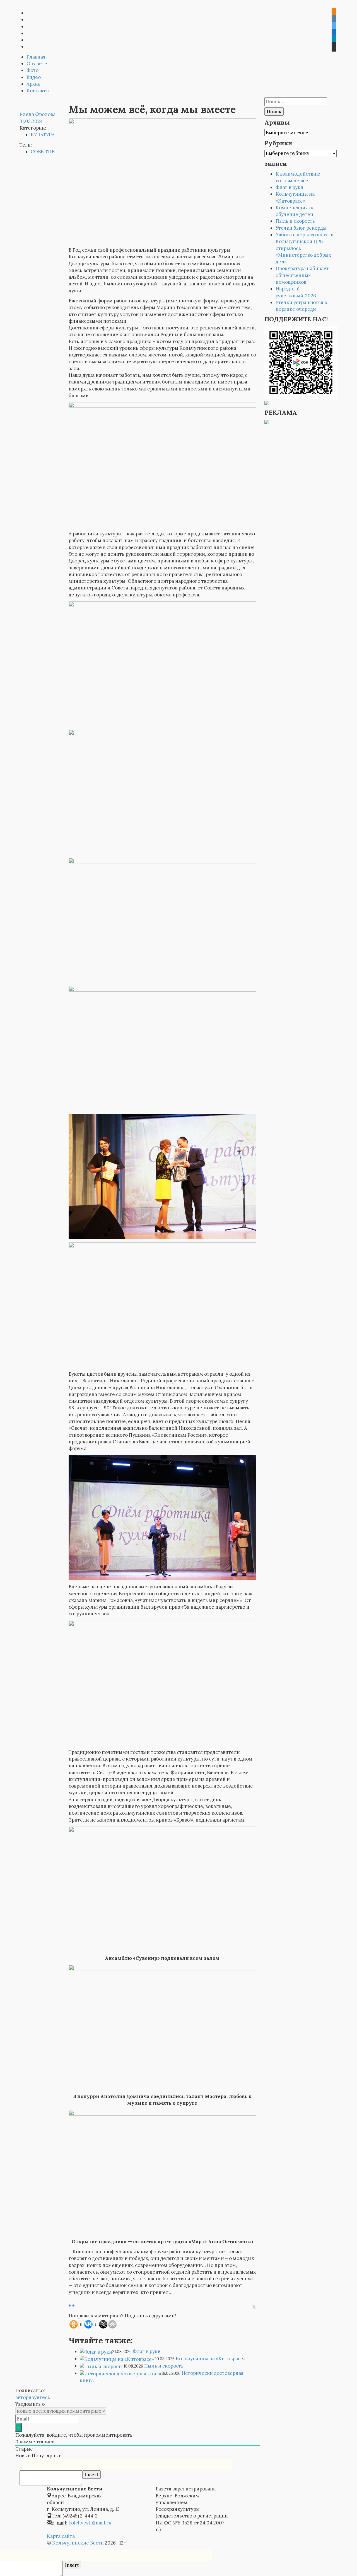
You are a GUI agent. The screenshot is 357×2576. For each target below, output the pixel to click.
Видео (34, 77)
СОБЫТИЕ (43, 152)
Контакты (38, 91)
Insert (91, 2475)
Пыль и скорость (164, 2366)
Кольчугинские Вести (78, 2543)
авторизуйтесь (33, 2397)
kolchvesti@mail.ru (90, 2523)
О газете (37, 64)
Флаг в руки (147, 2351)
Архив (33, 84)
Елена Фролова (38, 114)
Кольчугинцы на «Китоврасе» (211, 2359)
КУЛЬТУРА (43, 135)
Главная (36, 57)
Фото (32, 70)
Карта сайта (61, 2536)
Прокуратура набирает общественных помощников (302, 275)
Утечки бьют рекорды (301, 228)
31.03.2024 (31, 121)
